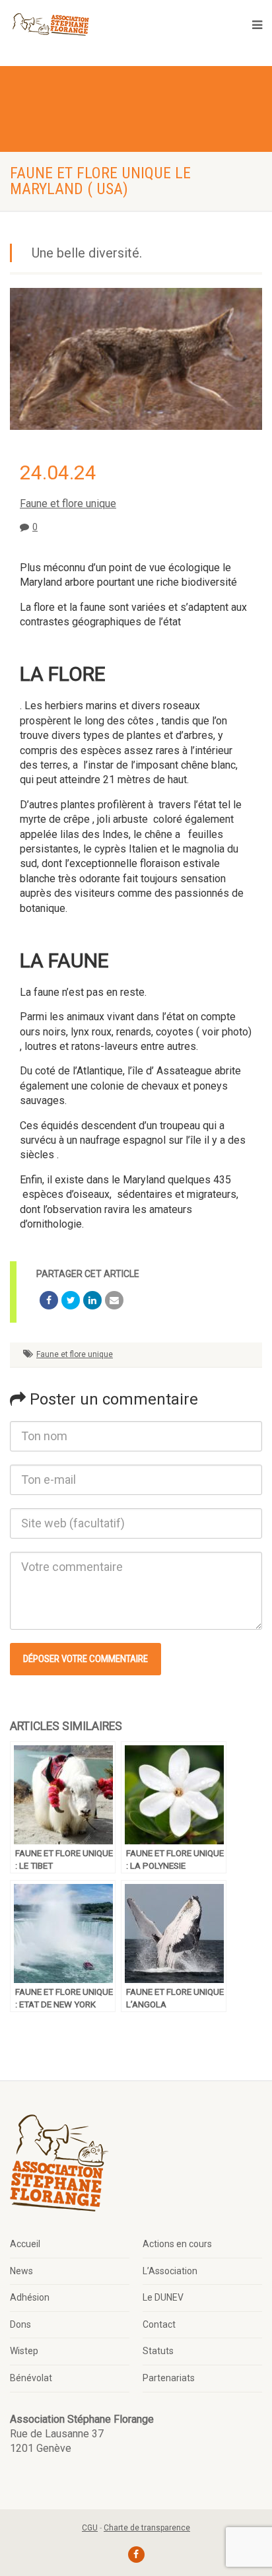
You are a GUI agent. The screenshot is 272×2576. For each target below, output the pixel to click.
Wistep (24, 2351)
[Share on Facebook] (49, 1300)
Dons (20, 2324)
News (21, 2271)
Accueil (25, 2244)
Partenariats (169, 2378)
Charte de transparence (147, 2528)
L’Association (170, 2271)
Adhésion (30, 2297)
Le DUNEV (163, 2297)
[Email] (114, 1300)
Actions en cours (177, 2244)
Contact (159, 2324)
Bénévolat (31, 2378)
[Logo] (50, 25)
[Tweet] (71, 1300)
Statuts (158, 2351)
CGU (90, 2528)
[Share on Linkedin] (92, 1300)
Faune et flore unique (68, 504)
